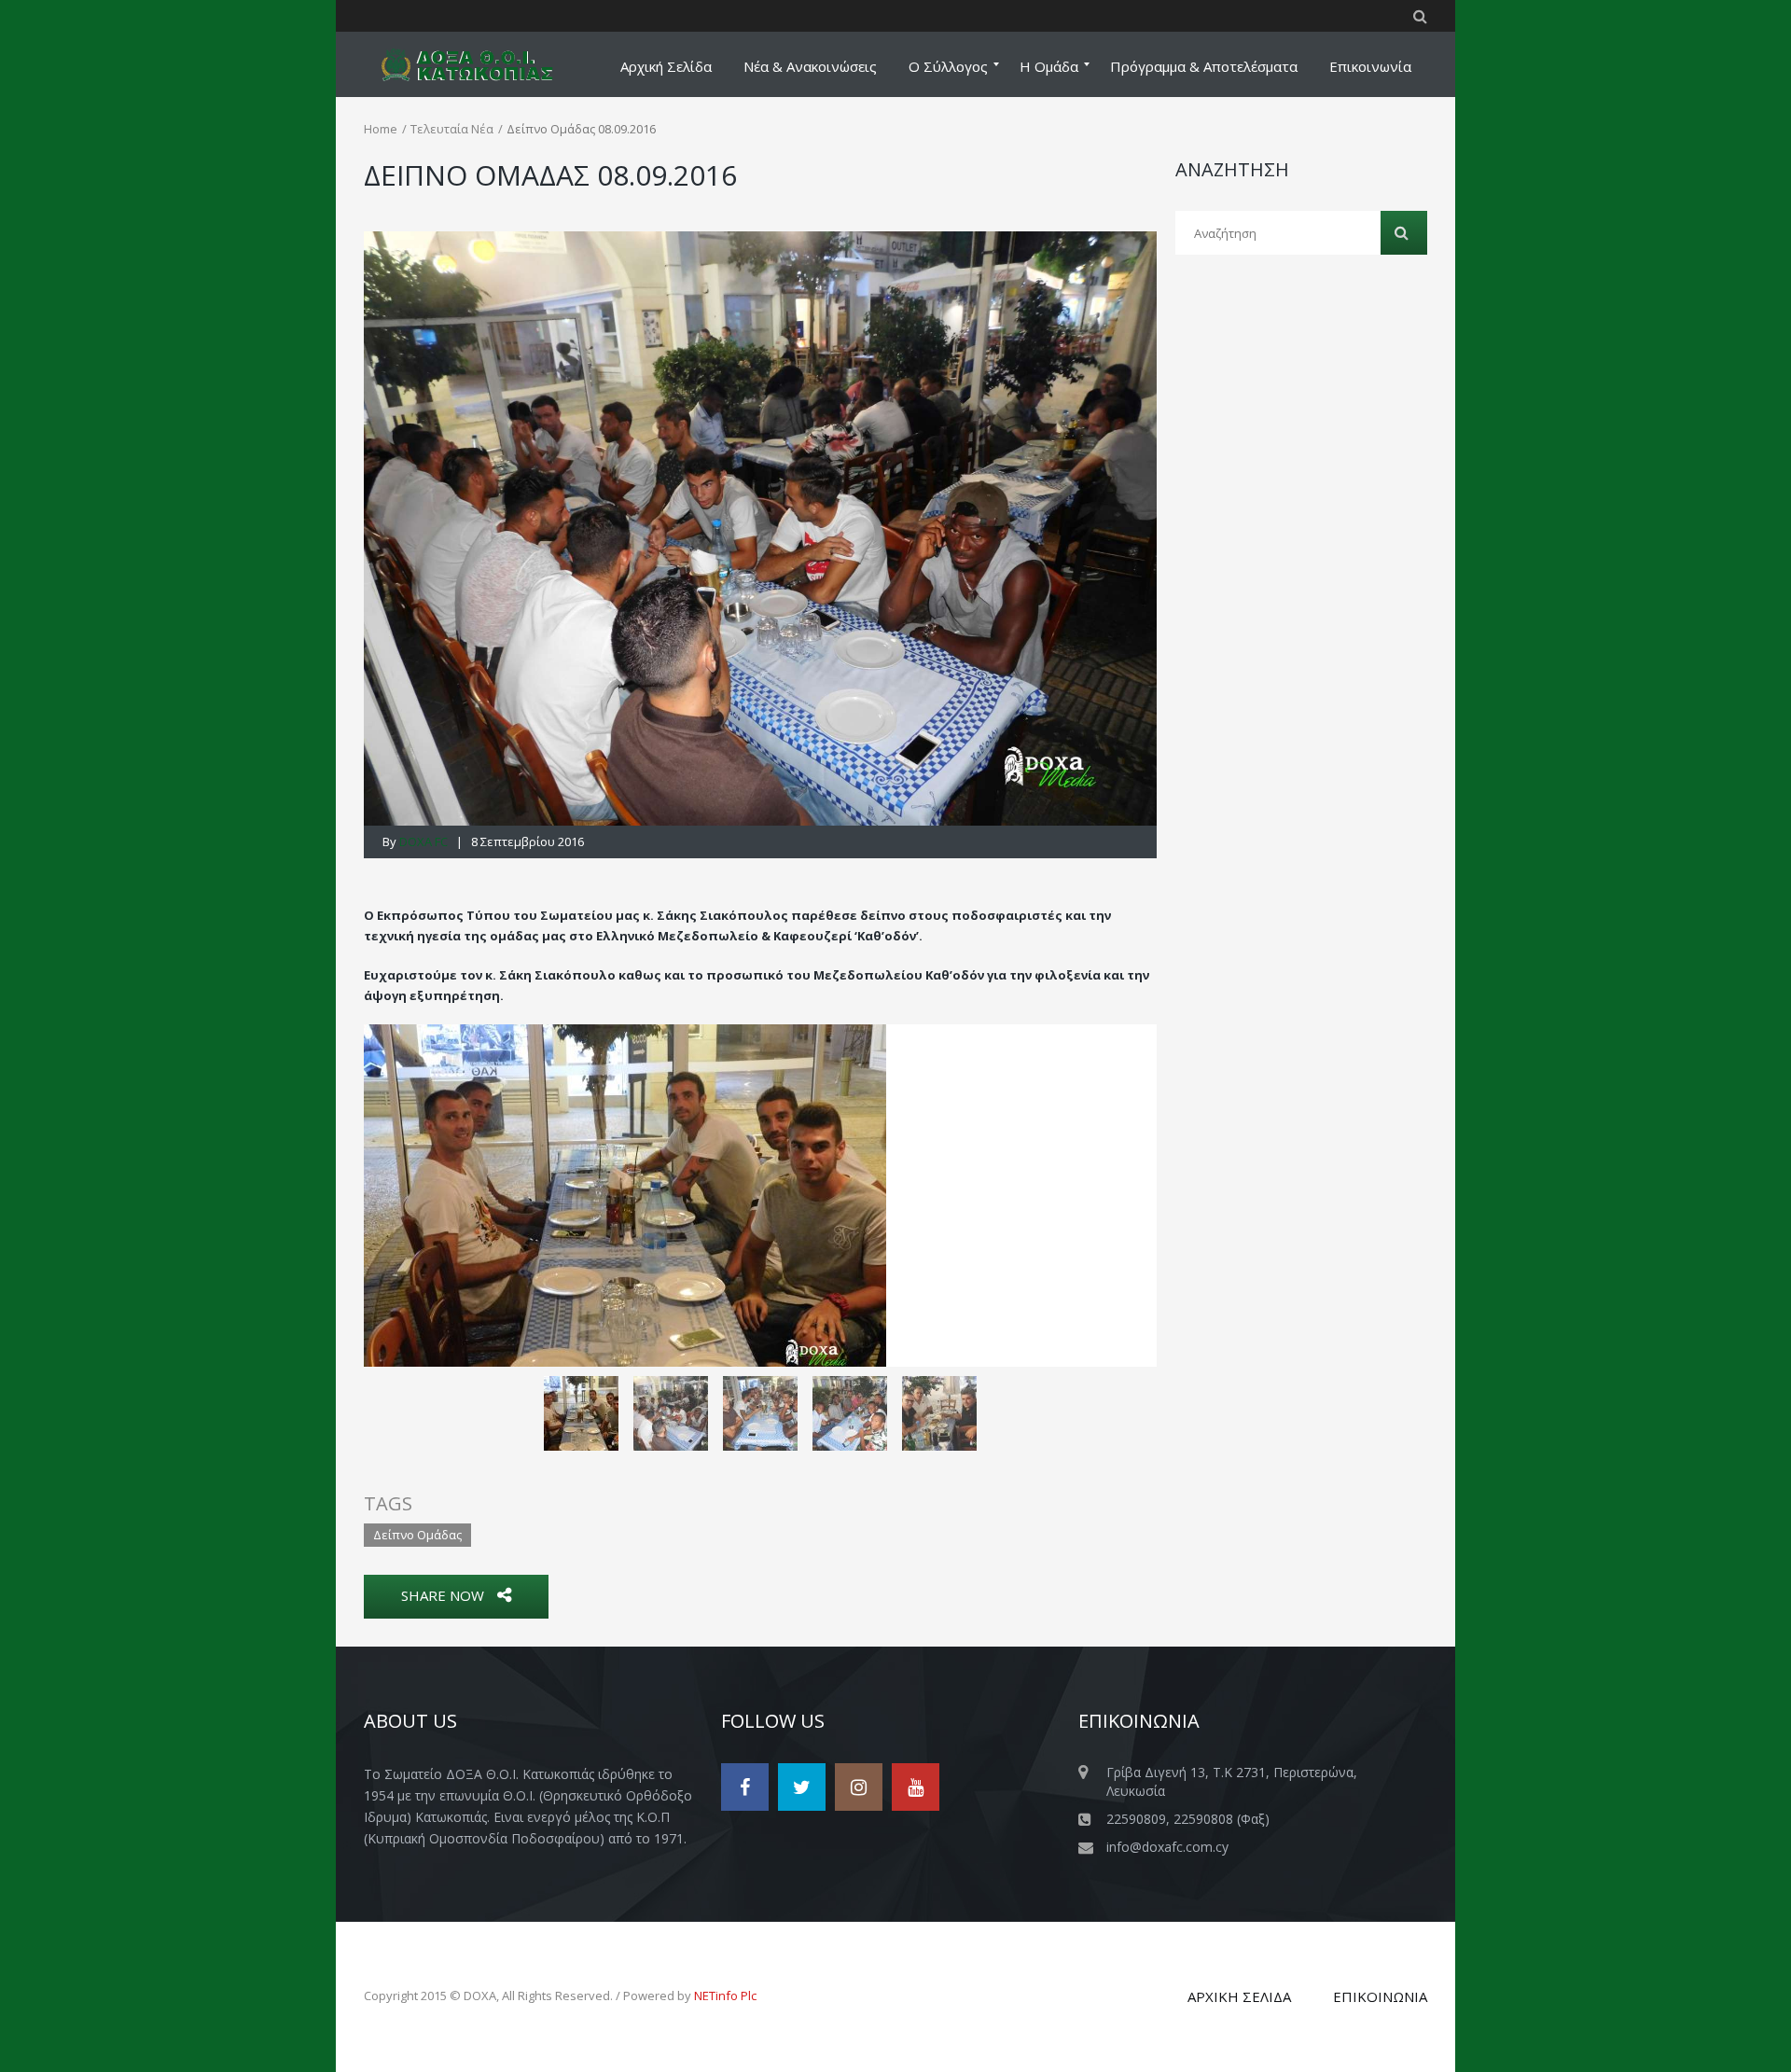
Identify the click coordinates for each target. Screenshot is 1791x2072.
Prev (393, 1195)
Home (381, 129)
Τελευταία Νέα (452, 129)
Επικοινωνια (1380, 1996)
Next (1128, 1195)
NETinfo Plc (725, 1996)
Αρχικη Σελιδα (1239, 1996)
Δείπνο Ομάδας (417, 1535)
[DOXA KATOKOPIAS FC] (479, 64)
